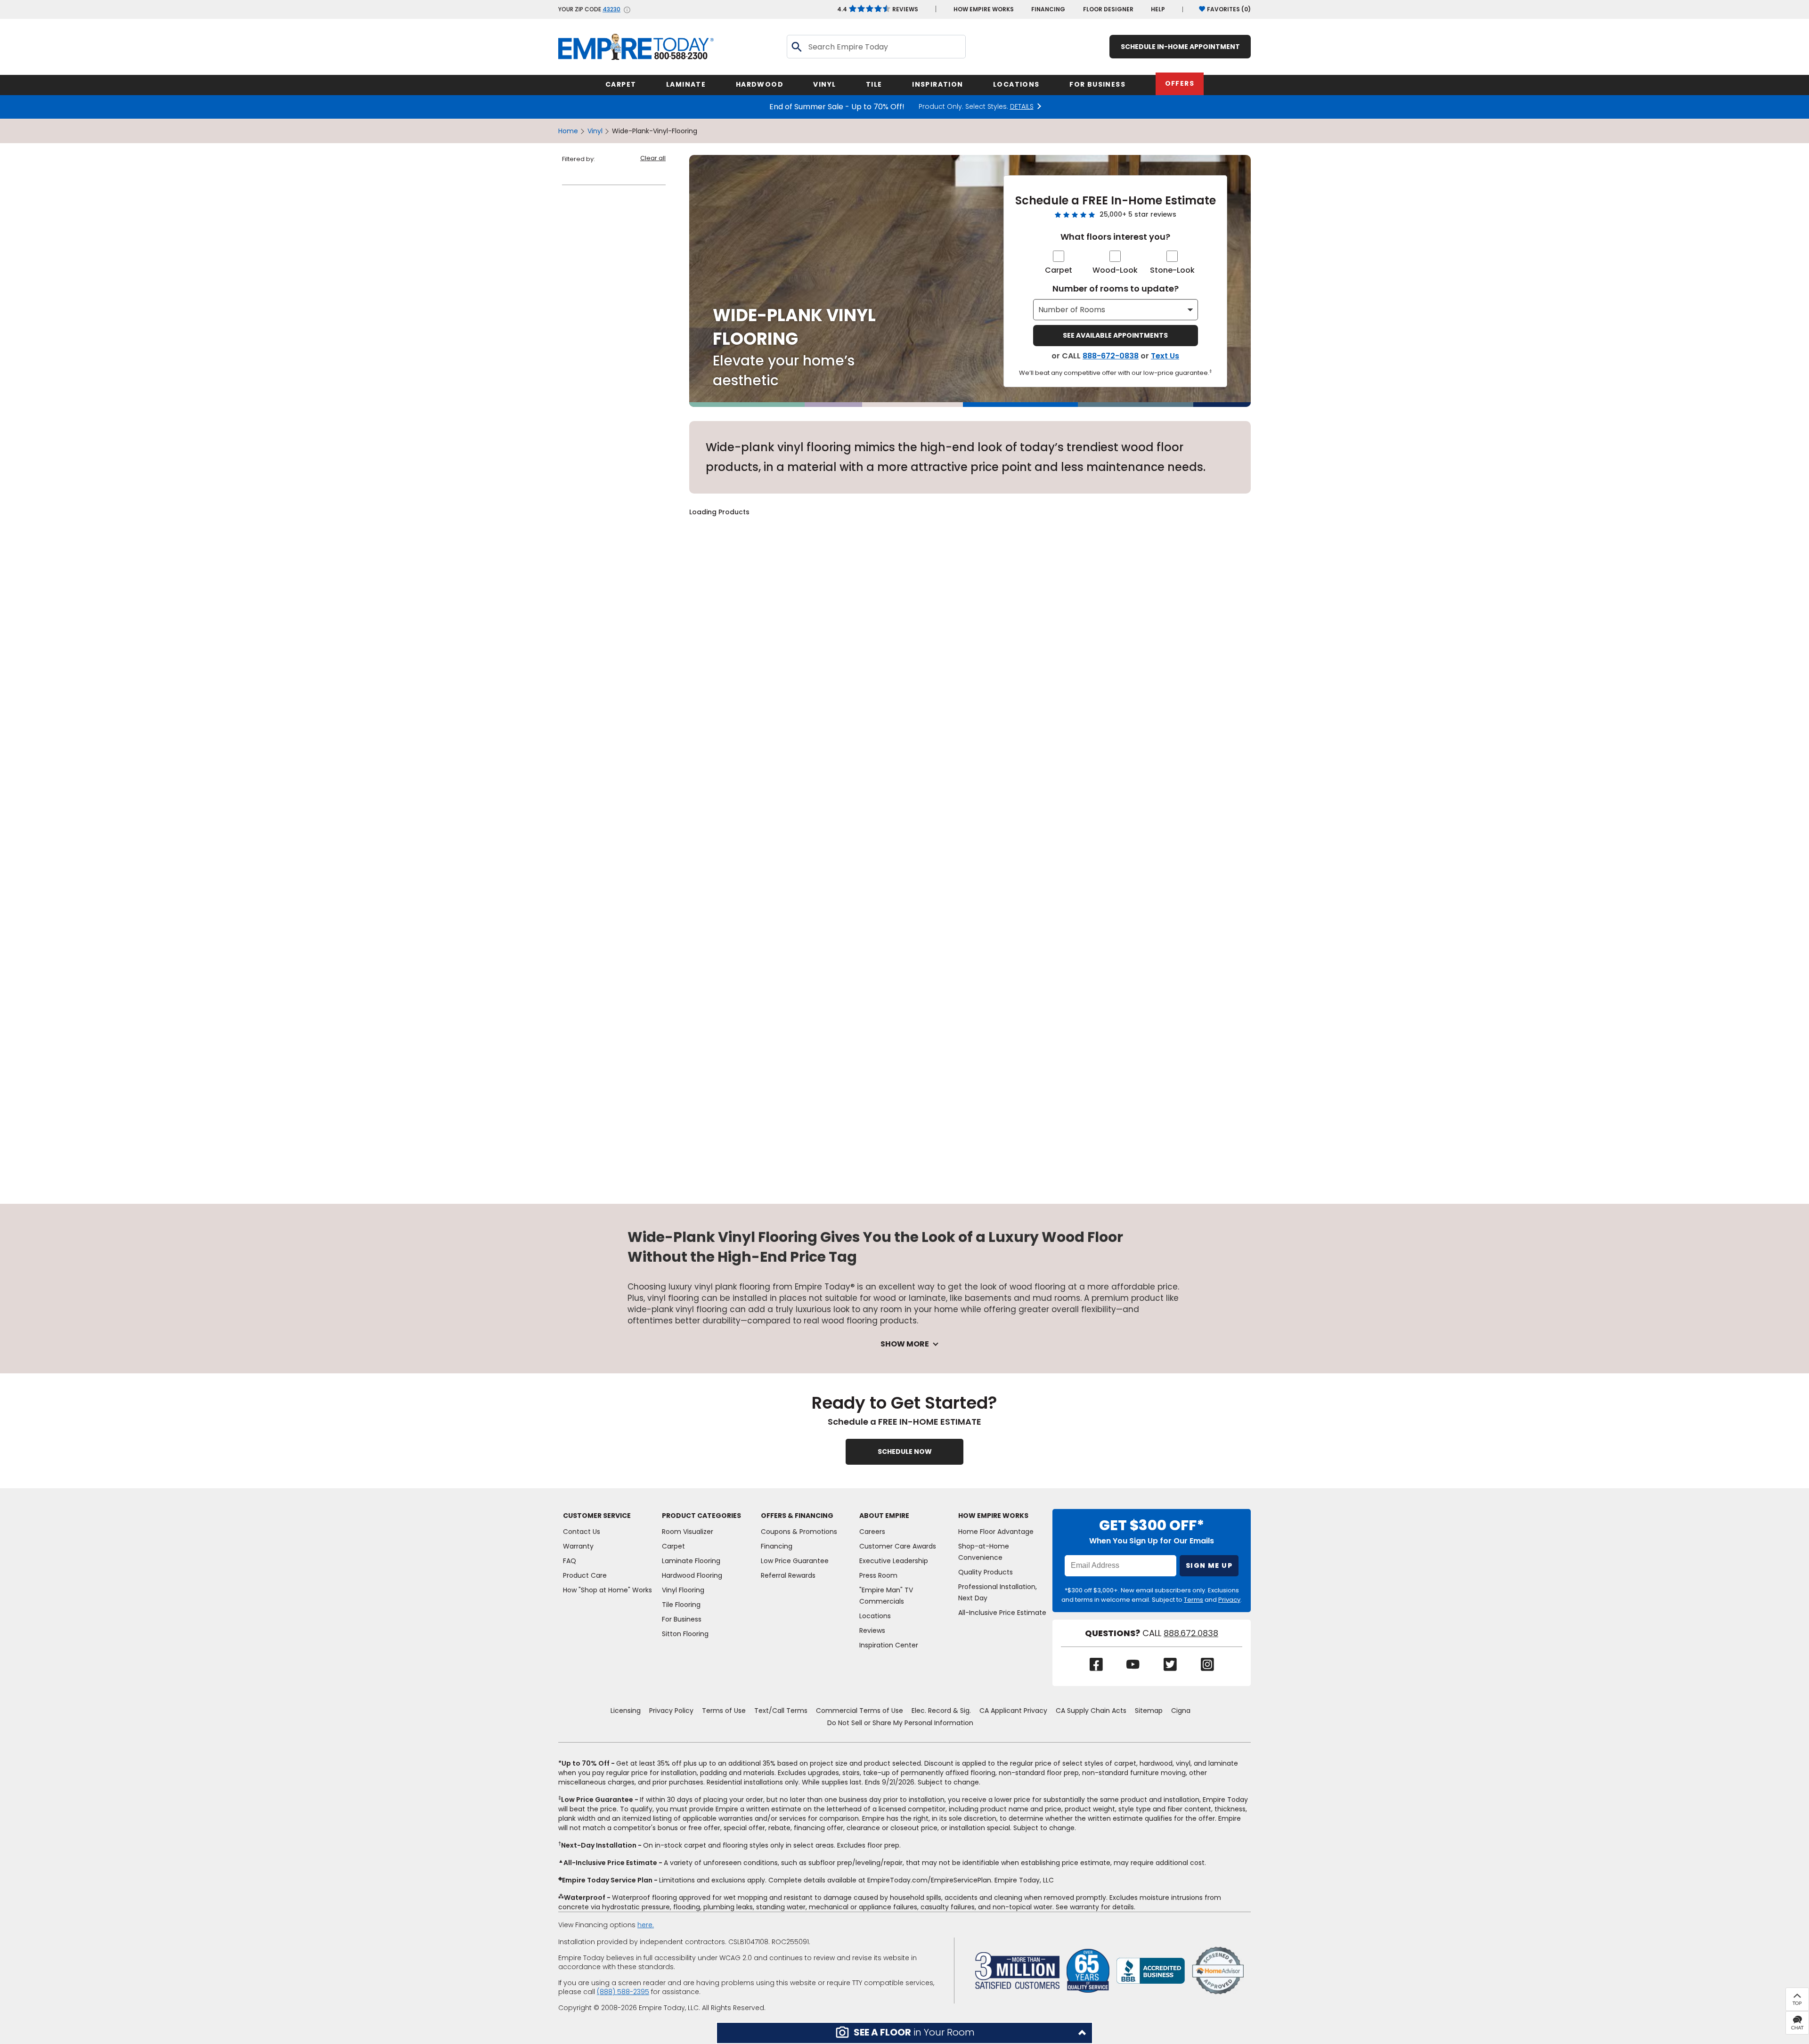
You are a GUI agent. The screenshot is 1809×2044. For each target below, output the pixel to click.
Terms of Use (724, 1711)
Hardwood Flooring (692, 1575)
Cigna (1181, 1711)
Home (568, 131)
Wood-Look (1115, 270)
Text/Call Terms (781, 1711)
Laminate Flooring (691, 1561)
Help (1158, 9)
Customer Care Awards (898, 1546)
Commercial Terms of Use (860, 1711)
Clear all (653, 158)
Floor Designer (1108, 9)
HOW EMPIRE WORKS (984, 9)
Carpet (1059, 270)
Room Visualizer (688, 1532)
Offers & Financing (797, 1516)
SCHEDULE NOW (905, 1452)
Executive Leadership (894, 1561)
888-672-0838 (1111, 356)
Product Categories (701, 1516)
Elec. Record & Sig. (941, 1711)
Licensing (626, 1711)
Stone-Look (1172, 270)
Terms (1194, 1600)
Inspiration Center (889, 1645)
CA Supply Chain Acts (1091, 1711)
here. (646, 1925)
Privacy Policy (671, 1711)
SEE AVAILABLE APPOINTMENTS (1115, 335)
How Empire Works (993, 1516)
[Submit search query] (796, 47)
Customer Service (597, 1516)
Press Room (878, 1575)
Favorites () (1229, 9)
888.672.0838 (1191, 1633)
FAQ (570, 1561)
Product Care (585, 1575)
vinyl (595, 131)
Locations (875, 1616)
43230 (611, 9)
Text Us (1165, 356)
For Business (682, 1619)
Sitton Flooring (685, 1634)
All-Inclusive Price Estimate (1002, 1613)
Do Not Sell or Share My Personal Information (900, 1723)
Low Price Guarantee (795, 1561)
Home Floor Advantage (996, 1532)
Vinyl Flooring (683, 1590)
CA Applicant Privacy (1013, 1711)
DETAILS (1022, 107)
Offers (1180, 83)
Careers (872, 1532)
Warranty (578, 1546)
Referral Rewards (788, 1575)
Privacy (1229, 1600)
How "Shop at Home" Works (607, 1590)
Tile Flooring (681, 1605)
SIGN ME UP (1209, 1565)
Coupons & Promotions (799, 1532)
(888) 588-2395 (623, 1992)
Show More (905, 1344)
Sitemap (1149, 1711)
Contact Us (582, 1532)
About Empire (884, 1516)
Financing (1048, 9)
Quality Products (986, 1572)
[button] (904, 2033)
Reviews (878, 9)
